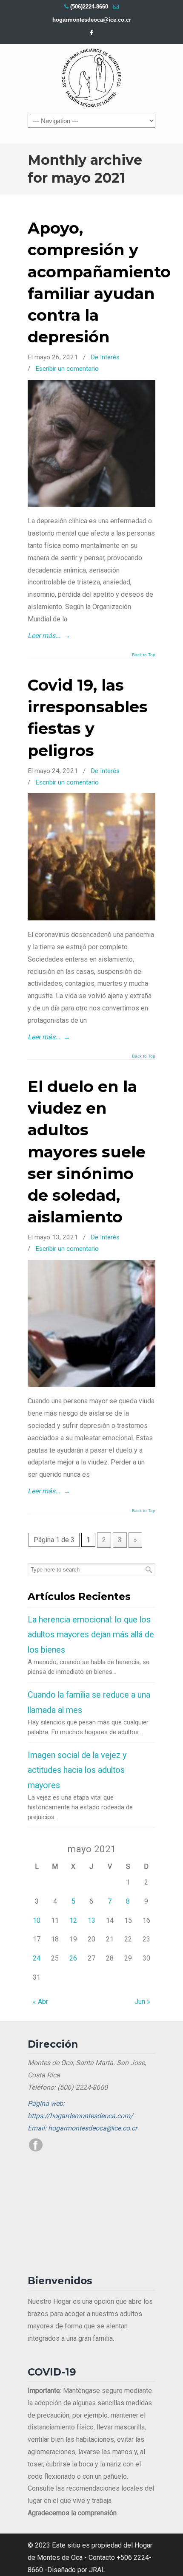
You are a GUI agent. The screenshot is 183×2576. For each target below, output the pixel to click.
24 (37, 1958)
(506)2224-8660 (89, 7)
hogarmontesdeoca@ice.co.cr (92, 20)
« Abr (40, 2002)
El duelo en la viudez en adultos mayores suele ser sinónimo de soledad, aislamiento (87, 1151)
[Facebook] (91, 33)
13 (91, 1920)
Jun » (142, 2002)
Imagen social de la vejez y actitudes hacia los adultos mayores (77, 1770)
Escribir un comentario (67, 369)
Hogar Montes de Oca (91, 78)
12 (73, 1920)
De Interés (105, 357)
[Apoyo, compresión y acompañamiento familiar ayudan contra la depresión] (91, 505)
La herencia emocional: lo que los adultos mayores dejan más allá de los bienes (91, 1635)
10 (37, 1920)
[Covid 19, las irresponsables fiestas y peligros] (91, 918)
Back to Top (144, 655)
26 (73, 1958)
